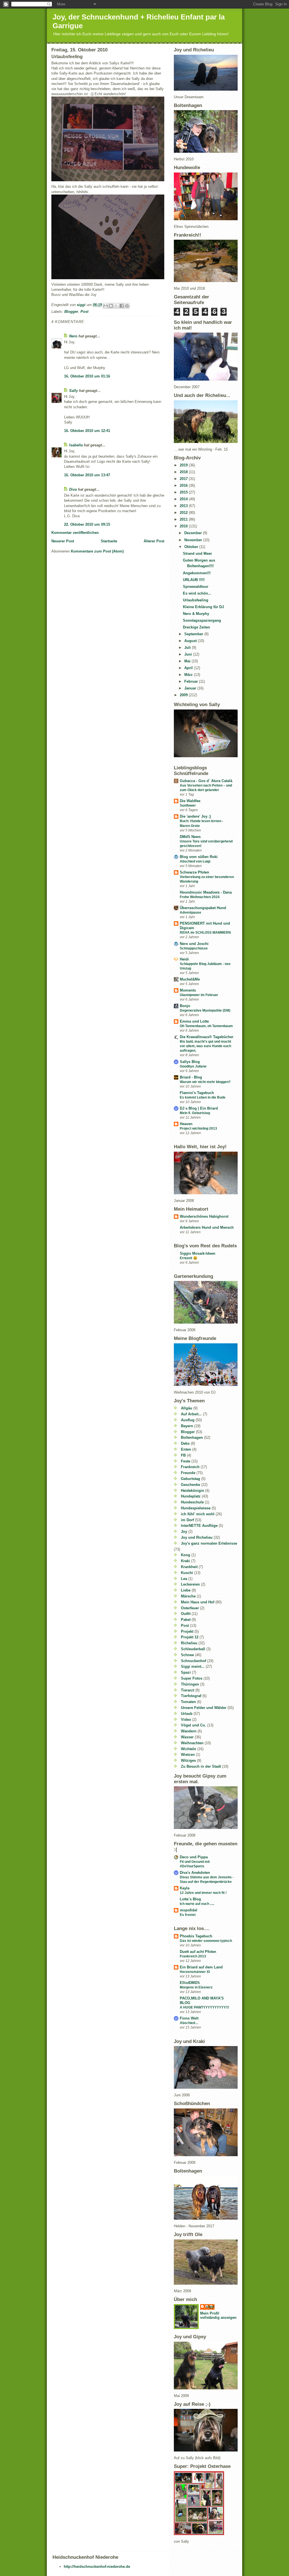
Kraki (185, 1561)
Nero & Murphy (196, 614)
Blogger (71, 312)
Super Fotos (192, 1678)
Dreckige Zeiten (196, 627)
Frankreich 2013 (193, 1956)
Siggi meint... (193, 1666)
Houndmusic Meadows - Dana (206, 892)
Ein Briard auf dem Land (201, 1967)
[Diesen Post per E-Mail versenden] (106, 306)
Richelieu (189, 1643)
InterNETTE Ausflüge (199, 1526)
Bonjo (185, 1006)
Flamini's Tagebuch (197, 1093)
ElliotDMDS (190, 1983)
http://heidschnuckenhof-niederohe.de (97, 2567)
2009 (184, 695)
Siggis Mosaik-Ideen (198, 1253)
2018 (184, 472)
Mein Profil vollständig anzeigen (218, 2315)
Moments (188, 990)
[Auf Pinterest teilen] (127, 306)
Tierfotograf (191, 1696)
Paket (186, 1620)
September (194, 634)
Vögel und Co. (193, 1725)
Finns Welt (189, 2018)
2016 (184, 485)
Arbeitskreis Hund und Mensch (207, 1227)
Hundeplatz (191, 1496)
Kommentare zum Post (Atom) (97, 551)
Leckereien (190, 1584)
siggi (210, 2307)
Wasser (187, 1737)
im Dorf (187, 1520)
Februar (192, 681)
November (194, 540)
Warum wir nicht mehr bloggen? (205, 1082)
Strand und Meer (197, 554)
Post (84, 312)
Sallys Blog (190, 1062)
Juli (188, 648)
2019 (184, 465)
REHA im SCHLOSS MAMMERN (205, 933)
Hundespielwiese (196, 1508)
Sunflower (188, 805)
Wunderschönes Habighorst (204, 1216)
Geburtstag (191, 1479)
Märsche (188, 1596)
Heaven (186, 1124)
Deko (185, 1443)
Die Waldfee (190, 801)
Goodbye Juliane (193, 1066)
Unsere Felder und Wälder (204, 1708)
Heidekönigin (192, 1491)
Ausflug (188, 1420)
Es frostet (188, 1915)
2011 (184, 519)
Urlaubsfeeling (196, 600)
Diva (73, 489)
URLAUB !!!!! (194, 580)
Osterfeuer (190, 1608)
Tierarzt (188, 1690)
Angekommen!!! (197, 573)
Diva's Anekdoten (195, 1873)
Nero (74, 336)
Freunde (188, 1473)
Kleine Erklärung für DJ (203, 607)
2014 (184, 499)
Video (186, 1720)
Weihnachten (192, 1743)
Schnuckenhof (193, 1661)
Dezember (194, 533)
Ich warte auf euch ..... (197, 1904)
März (189, 675)
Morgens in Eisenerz (196, 1987)
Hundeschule (192, 1502)
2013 (184, 506)
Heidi (184, 959)
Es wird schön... (197, 593)
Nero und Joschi (194, 944)
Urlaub (187, 1714)
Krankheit (189, 1567)
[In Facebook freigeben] (122, 306)
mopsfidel (189, 1910)
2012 (184, 513)
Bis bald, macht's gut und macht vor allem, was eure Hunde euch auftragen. (205, 1046)
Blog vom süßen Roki (199, 857)
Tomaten (188, 1702)
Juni (189, 654)
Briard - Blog (191, 1077)
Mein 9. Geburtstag (195, 1113)
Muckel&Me (190, 979)
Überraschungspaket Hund (203, 908)
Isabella (76, 445)
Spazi (186, 1672)
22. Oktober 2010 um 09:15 (87, 524)
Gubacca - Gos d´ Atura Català (206, 781)
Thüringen (190, 1684)
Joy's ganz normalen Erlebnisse (209, 1543)
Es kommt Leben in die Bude (203, 1097)
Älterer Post (154, 541)
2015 (184, 492)
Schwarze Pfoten (194, 872)
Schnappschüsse (194, 948)
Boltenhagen (192, 1437)
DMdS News (190, 837)
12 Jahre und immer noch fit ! (203, 1893)
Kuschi (187, 1573)
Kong (186, 1555)
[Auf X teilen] (116, 306)
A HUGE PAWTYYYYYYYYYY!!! (204, 2007)
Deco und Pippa (194, 1857)
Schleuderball (193, 1649)
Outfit (186, 1614)
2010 (184, 526)
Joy (184, 1532)
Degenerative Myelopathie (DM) (205, 1010)
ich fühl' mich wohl (198, 1514)
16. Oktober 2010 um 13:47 (87, 475)
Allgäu (187, 1408)
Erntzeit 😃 (189, 1258)
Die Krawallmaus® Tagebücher (207, 1037)
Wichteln (189, 1749)
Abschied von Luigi (195, 861)
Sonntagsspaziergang (202, 620)
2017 (184, 479)
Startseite (109, 541)
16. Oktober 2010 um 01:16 (87, 376)
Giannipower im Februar (199, 995)
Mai (188, 661)
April (189, 668)
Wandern (189, 1731)
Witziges (188, 1760)
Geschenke (191, 1485)
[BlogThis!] (111, 306)
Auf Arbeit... (191, 1414)
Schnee (187, 1655)
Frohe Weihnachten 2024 (200, 897)
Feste (186, 1461)
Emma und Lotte (194, 1021)
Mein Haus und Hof (198, 1602)
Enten (186, 1449)
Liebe (186, 1590)
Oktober (192, 547)
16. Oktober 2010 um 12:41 (87, 431)
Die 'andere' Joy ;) (195, 816)
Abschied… (189, 2023)
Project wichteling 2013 (198, 1128)
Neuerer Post (63, 541)
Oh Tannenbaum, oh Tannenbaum (206, 1026)
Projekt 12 (190, 1637)
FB (183, 1455)
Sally (74, 391)
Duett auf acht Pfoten (198, 1952)
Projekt (187, 1631)
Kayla (185, 1888)
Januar (191, 688)
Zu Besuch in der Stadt (201, 1766)
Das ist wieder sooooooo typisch (206, 1941)
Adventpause (191, 912)
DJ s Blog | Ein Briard (199, 1108)
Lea (184, 1579)
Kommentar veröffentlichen (75, 533)
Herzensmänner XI (195, 1972)
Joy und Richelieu (197, 1537)
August (191, 641)
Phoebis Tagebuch (196, 1936)
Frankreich (190, 1467)
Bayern (187, 1426)
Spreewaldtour (196, 587)
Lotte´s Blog (190, 1899)
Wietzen (188, 1755)
